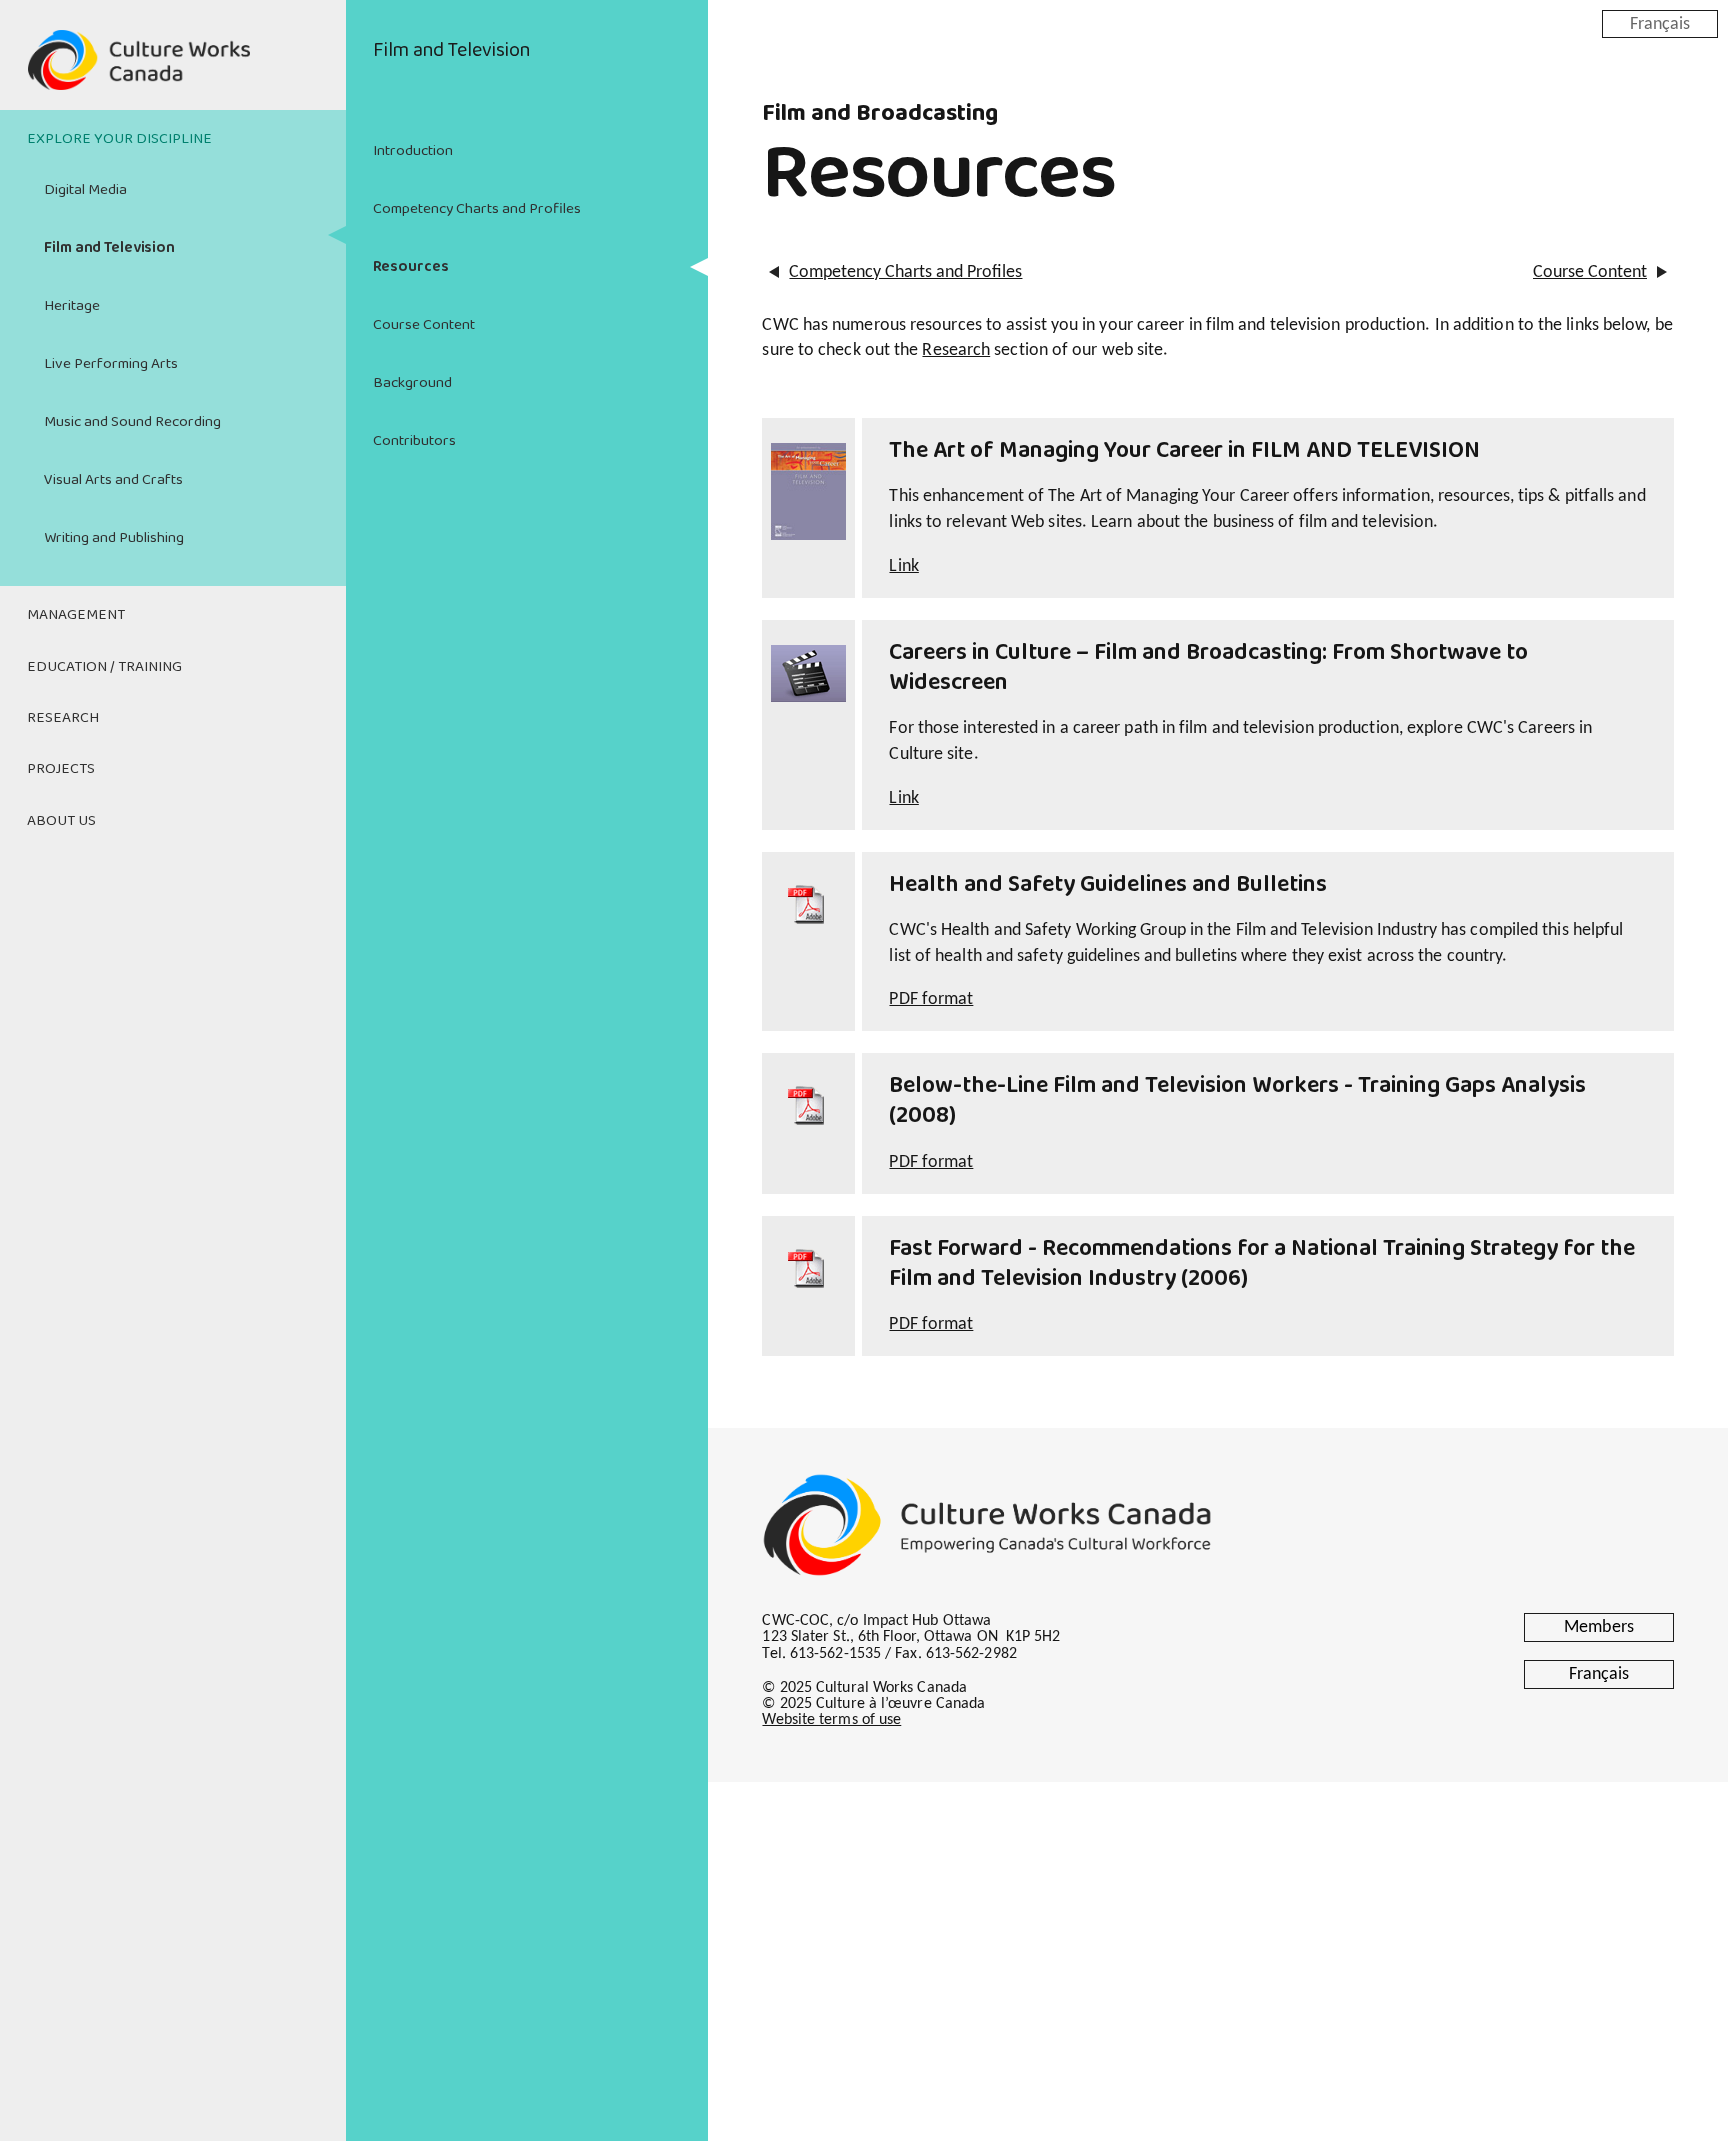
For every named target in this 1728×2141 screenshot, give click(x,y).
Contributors (414, 441)
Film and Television (109, 248)
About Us (61, 821)
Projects (61, 769)
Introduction (413, 151)
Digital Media (85, 190)
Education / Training (104, 667)
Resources (411, 267)
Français (1660, 23)
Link (903, 566)
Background (412, 383)
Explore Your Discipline (119, 139)
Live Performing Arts (111, 364)
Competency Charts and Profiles (477, 209)
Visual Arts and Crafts (113, 480)
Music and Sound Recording (132, 422)
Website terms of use (831, 1720)
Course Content (424, 325)
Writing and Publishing (114, 538)
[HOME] (173, 72)
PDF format (931, 999)
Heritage (72, 306)
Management (76, 615)
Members (1599, 1627)
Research (63, 718)
